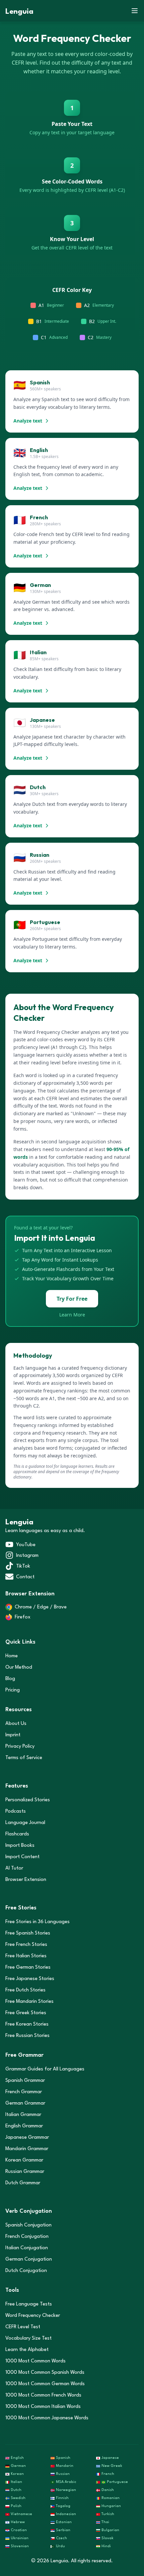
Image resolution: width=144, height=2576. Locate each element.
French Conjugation (27, 2237)
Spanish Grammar (25, 2081)
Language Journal (25, 1823)
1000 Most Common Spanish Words (45, 2373)
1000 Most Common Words (35, 2361)
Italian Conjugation (27, 2248)
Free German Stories (28, 1967)
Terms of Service (24, 1758)
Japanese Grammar (27, 2138)
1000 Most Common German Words (45, 2384)
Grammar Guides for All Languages (45, 2069)
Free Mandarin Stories (29, 2002)
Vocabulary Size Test (28, 2338)
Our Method (19, 1668)
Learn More (72, 1315)
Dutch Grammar (23, 2183)
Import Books (20, 1846)
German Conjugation (29, 2259)
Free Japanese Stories (30, 1979)
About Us (16, 1724)
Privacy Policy (20, 1747)
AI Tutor (14, 1868)
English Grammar (24, 2126)
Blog (10, 1679)
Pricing (13, 1690)
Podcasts (16, 1811)
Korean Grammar (24, 2160)
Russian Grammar (25, 2172)
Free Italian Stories (26, 1956)
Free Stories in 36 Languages (38, 1922)
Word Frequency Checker (33, 2316)
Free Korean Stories (27, 2024)
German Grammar (25, 2103)
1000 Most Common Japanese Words (47, 2418)
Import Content (22, 1857)
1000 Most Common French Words (43, 2395)
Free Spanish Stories (28, 1933)
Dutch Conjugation (26, 2271)
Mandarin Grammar (27, 2149)
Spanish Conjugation (28, 2225)
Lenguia (19, 12)
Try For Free (72, 1299)
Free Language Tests (29, 2304)
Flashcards (17, 1834)
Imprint (13, 1735)
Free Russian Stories (27, 2036)
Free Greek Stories (26, 2013)
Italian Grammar (23, 2115)
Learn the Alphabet (27, 2350)
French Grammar (24, 2092)
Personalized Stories (28, 1800)
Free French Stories (26, 1945)
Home (12, 1656)
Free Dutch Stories (25, 1990)
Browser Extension (26, 1880)
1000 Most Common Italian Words (43, 2407)
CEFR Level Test (23, 2327)
